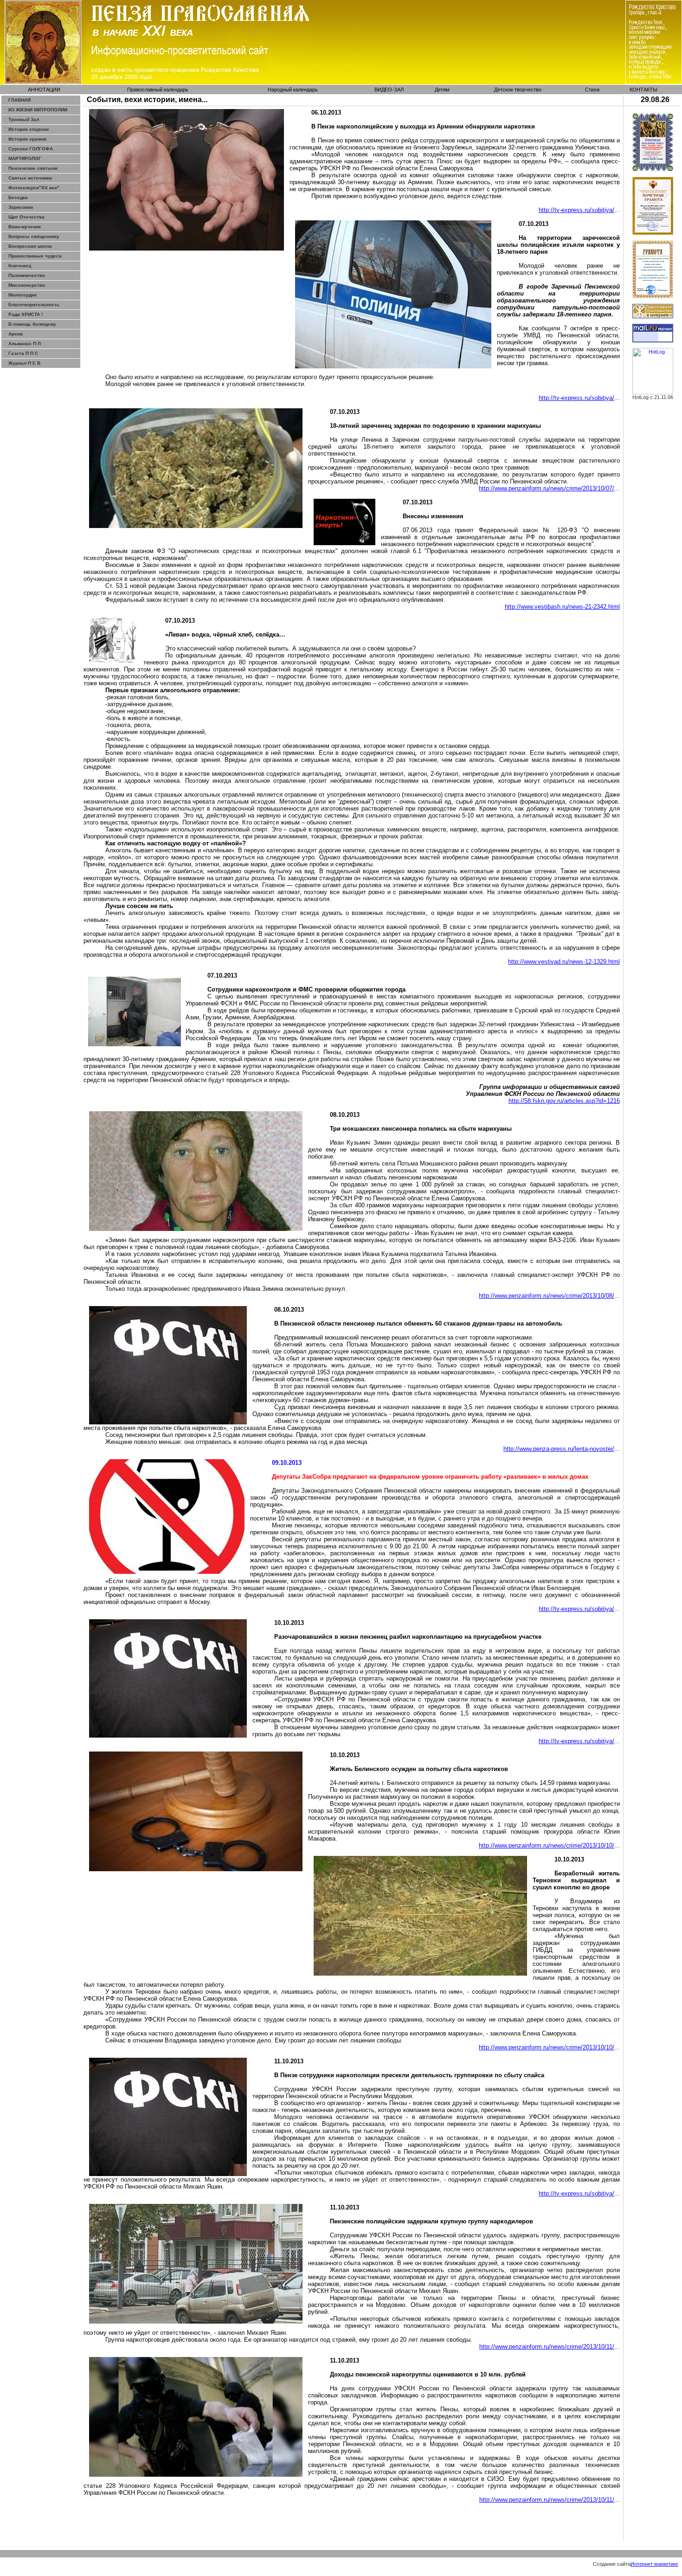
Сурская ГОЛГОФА (31, 149)
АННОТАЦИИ (44, 90)
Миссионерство (27, 285)
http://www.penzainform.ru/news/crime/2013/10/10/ (547, 1845)
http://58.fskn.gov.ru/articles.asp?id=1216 (564, 1101)
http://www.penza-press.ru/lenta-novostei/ (559, 1449)
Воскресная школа (30, 246)
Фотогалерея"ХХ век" (34, 188)
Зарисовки (21, 207)
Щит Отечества (26, 217)
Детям (442, 90)
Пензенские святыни (33, 168)
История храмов (27, 139)
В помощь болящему (32, 324)
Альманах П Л (25, 344)
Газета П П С (23, 353)
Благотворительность (34, 305)
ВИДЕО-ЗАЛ (389, 90)
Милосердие (23, 295)
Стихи (592, 90)
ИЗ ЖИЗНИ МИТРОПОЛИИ (38, 110)
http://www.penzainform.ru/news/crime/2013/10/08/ (547, 1296)
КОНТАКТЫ (643, 90)
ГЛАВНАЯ (19, 100)
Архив (16, 334)
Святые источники (30, 178)
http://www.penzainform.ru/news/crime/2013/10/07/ (547, 488)
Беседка (18, 197)
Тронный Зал (24, 119)
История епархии (29, 129)
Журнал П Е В (24, 363)
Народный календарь (293, 90)
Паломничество (27, 275)
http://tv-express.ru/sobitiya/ (576, 210)
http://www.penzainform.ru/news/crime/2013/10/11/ (547, 2347)
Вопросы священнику (34, 236)
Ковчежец (20, 266)
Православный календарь (158, 90)
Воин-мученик (25, 227)
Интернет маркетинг (654, 2564)
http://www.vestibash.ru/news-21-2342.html (562, 607)
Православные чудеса (35, 256)
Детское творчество (518, 90)
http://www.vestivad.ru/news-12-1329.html (564, 962)
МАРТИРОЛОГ (25, 158)
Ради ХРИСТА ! (26, 314)
